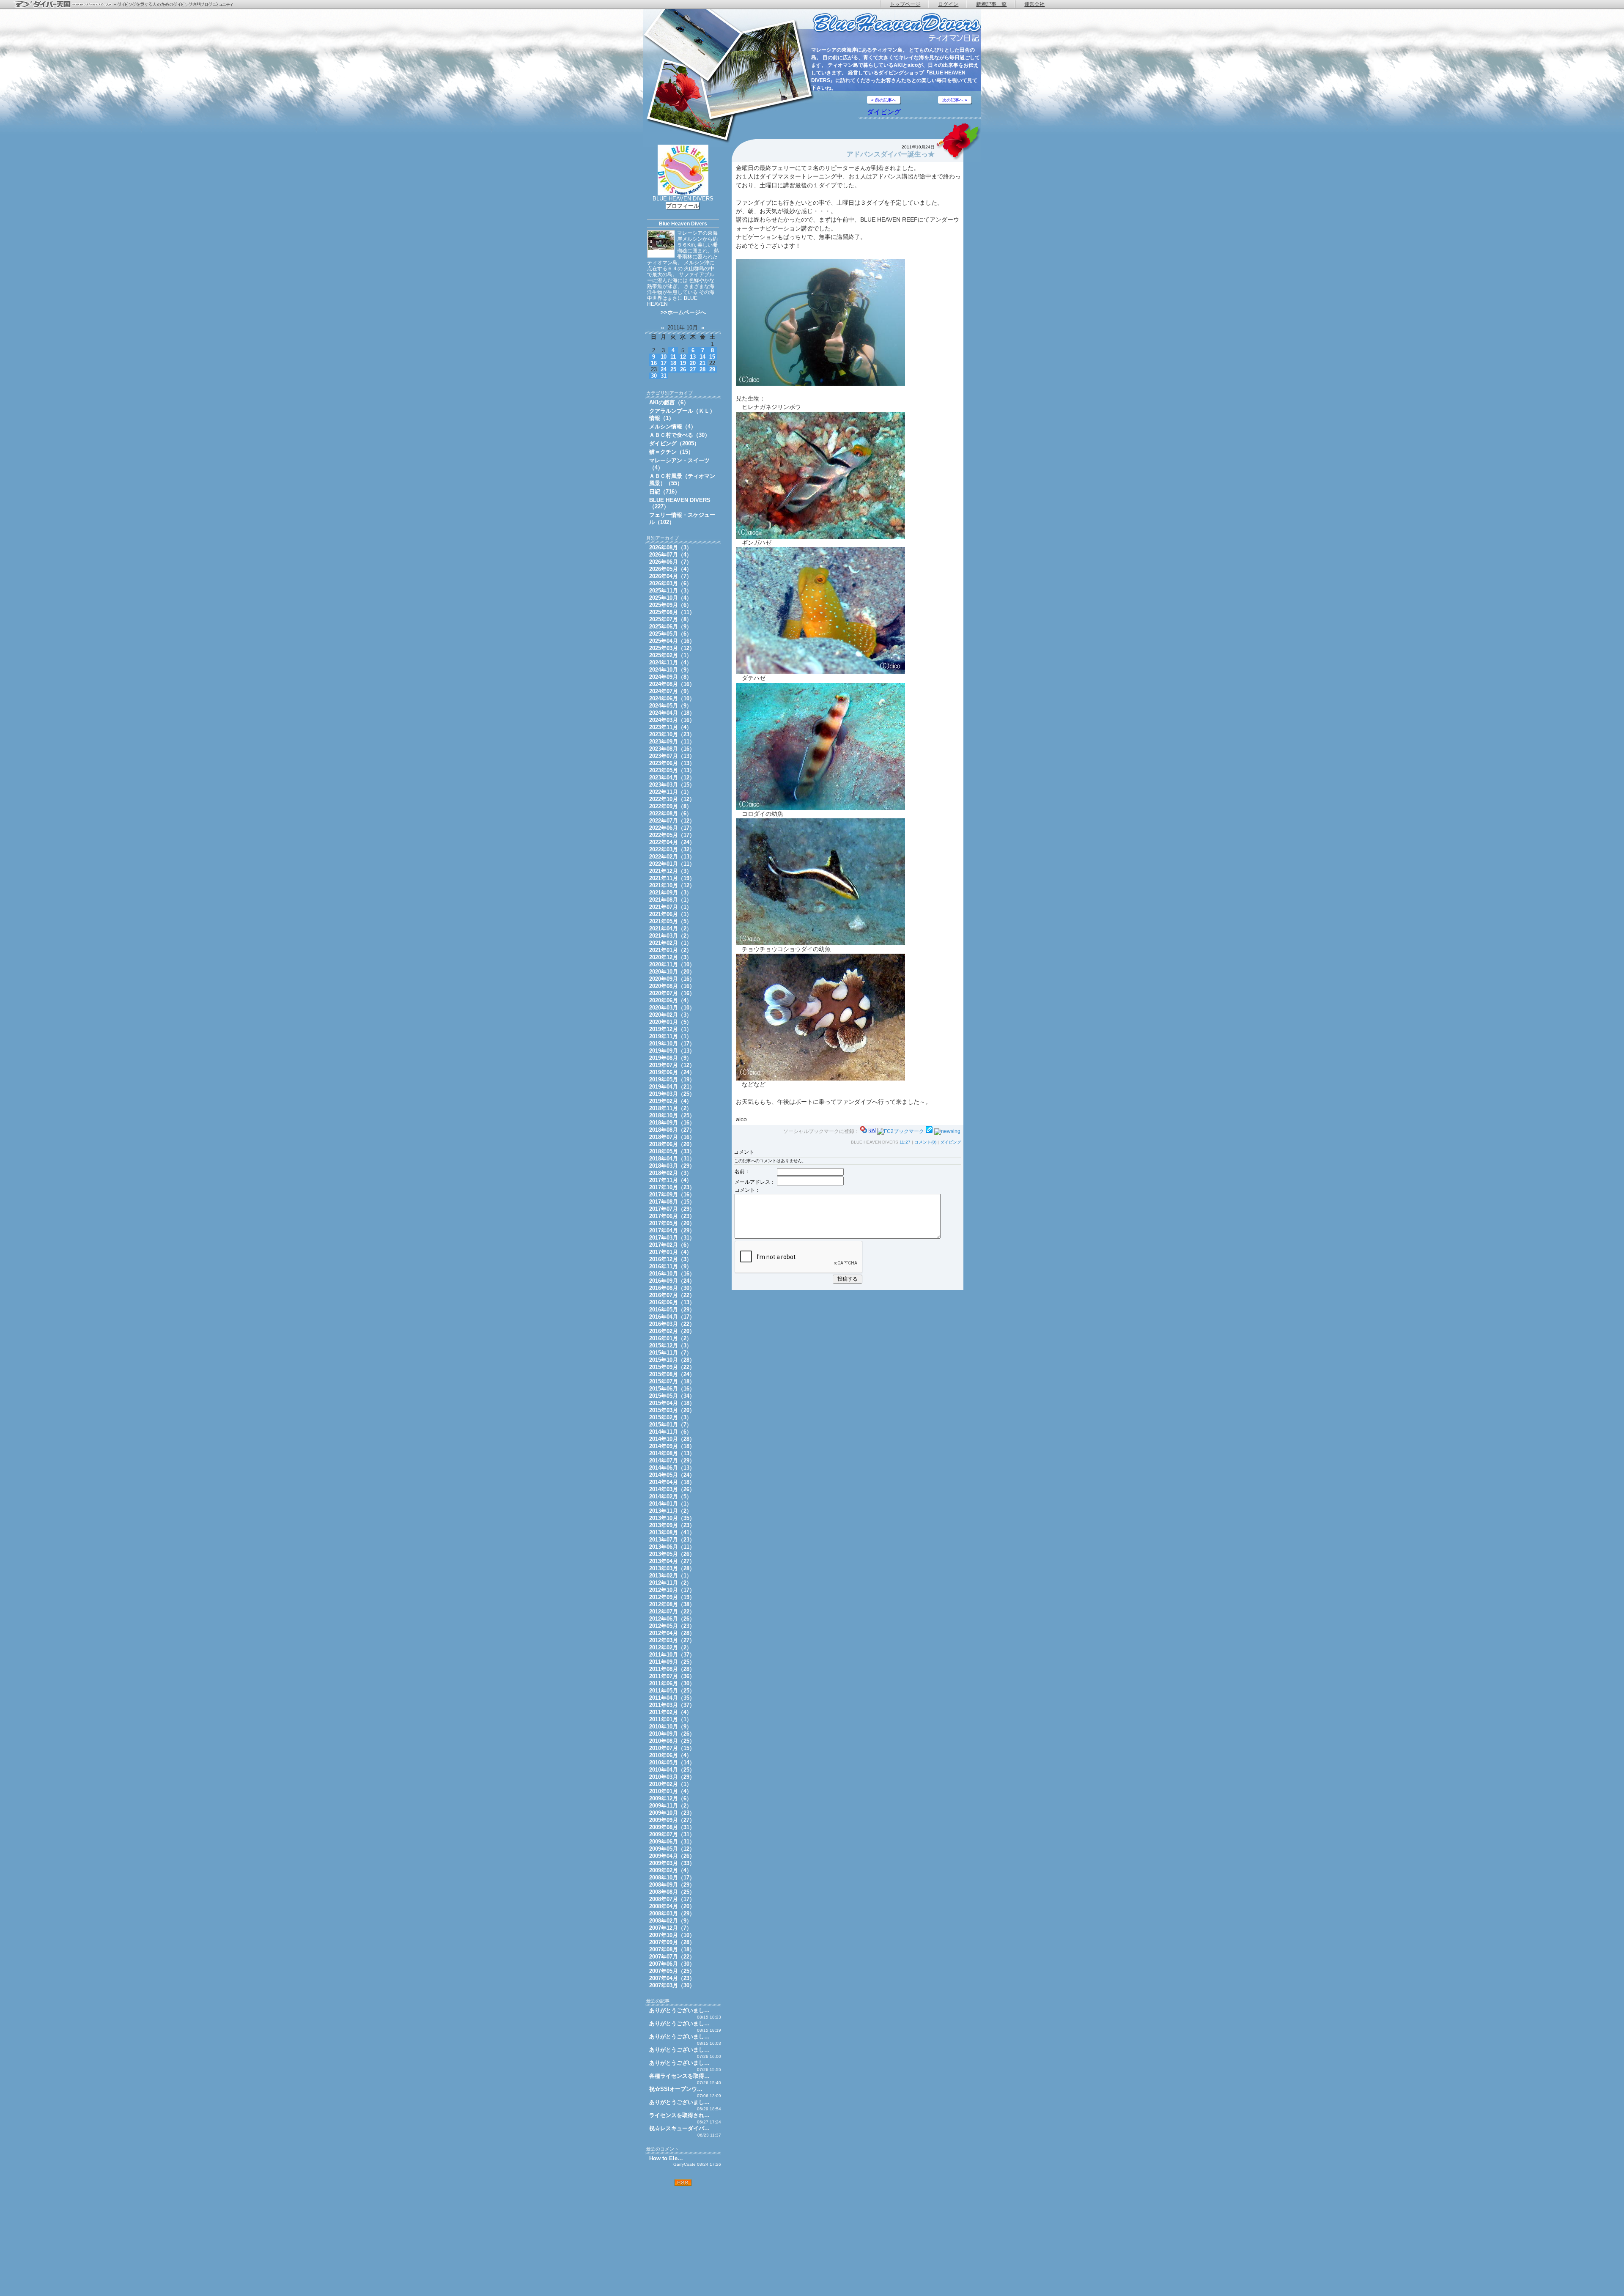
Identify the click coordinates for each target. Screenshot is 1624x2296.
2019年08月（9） (671, 1058)
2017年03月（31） (672, 1238)
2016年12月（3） (671, 1259)
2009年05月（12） (672, 1849)
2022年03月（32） (672, 849)
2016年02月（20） (672, 1331)
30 (654, 376)
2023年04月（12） (672, 778)
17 (664, 363)
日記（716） (665, 492)
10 (664, 357)
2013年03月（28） (672, 1568)
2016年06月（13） (672, 1302)
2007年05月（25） (672, 1971)
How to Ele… (666, 2158)
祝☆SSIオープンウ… (676, 2089)
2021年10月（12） (672, 885)
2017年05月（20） (672, 1223)
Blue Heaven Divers (683, 224)
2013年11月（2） (671, 1511)
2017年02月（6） (671, 1245)
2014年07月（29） (672, 1461)
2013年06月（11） (672, 1547)
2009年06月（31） (672, 1842)
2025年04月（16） (672, 641)
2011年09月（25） (672, 1662)
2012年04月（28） (672, 1633)
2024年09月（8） (671, 677)
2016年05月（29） (672, 1310)
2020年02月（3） (671, 1015)
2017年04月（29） (672, 1230)
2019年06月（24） (672, 1072)
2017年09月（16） (672, 1195)
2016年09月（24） (672, 1281)
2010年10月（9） (671, 1727)
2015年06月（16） (672, 1389)
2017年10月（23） (672, 1187)
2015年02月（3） (671, 1417)
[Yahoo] (864, 1131)
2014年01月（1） (671, 1504)
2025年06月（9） (671, 627)
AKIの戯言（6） (669, 402)
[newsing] (947, 1131)
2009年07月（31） (672, 1834)
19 (683, 363)
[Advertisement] (683, 2241)
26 (683, 369)
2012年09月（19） (672, 1597)
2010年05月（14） (672, 1762)
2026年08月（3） (671, 547)
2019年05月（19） (672, 1079)
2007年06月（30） (672, 1964)
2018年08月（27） (672, 1130)
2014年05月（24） (672, 1475)
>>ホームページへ (683, 312)
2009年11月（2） (671, 1806)
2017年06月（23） (672, 1216)
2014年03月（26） (672, 1489)
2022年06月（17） (672, 828)
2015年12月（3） (671, 1346)
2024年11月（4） (671, 662)
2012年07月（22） (672, 1612)
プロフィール (683, 206)
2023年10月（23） (672, 734)
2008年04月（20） (672, 1906)
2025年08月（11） (672, 612)
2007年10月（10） (672, 1935)
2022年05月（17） (672, 835)
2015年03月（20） (672, 1410)
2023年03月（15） (672, 785)
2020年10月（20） (672, 972)
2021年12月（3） (671, 871)
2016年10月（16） (672, 1274)
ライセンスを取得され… (679, 2115)
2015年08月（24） (672, 1374)
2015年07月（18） (672, 1381)
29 (712, 369)
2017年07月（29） (672, 1209)
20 (693, 363)
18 (673, 363)
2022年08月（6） (671, 813)
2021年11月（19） (672, 878)
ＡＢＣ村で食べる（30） (680, 435)
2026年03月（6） (671, 583)
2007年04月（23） (672, 1978)
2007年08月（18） (672, 1949)
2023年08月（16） (672, 749)
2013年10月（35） (672, 1518)
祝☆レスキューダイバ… (679, 2128)
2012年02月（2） (671, 1647)
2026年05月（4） (671, 569)
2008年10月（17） (672, 1878)
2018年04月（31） (672, 1159)
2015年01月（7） (671, 1425)
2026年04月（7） (671, 576)
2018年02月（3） (671, 1173)
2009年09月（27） (672, 1820)
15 (712, 357)
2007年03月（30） (672, 1985)
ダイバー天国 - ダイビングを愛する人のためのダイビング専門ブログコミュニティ (129, 5)
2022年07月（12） (672, 821)
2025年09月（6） (671, 605)
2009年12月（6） (671, 1798)
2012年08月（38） (672, 1604)
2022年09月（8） (671, 806)
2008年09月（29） (672, 1885)
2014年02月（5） (671, 1496)
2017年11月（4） (671, 1180)
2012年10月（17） (672, 1590)
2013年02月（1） (671, 1576)
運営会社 (1034, 4)
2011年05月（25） (672, 1691)
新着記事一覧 (991, 4)
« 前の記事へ (884, 100)
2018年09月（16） (672, 1123)
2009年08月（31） (672, 1827)
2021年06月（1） (671, 914)
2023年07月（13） (672, 756)
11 (673, 357)
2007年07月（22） (672, 1957)
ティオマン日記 (897, 28)
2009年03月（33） (672, 1863)
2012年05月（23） (672, 1626)
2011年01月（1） (671, 1719)
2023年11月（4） (671, 727)
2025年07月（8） (671, 619)
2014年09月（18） (672, 1446)
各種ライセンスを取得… (679, 2076)
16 (654, 363)
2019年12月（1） (671, 1029)
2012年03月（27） (672, 1640)
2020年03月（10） (672, 1008)
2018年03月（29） (672, 1166)
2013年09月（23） (672, 1525)
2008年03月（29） (672, 1913)
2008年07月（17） (672, 1899)
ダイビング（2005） (674, 443)
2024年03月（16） (672, 720)
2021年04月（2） (671, 929)
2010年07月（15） (672, 1748)
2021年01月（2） (671, 950)
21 (702, 363)
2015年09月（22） (672, 1367)
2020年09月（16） (672, 979)
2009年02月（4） (671, 1870)
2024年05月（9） (671, 706)
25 (673, 369)
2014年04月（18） (672, 1482)
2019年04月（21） (672, 1087)
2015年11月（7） (671, 1353)
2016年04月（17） (672, 1317)
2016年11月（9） (671, 1266)
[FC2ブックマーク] (901, 1131)
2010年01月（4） (671, 1791)
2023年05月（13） (672, 770)
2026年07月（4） (671, 555)
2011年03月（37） (672, 1705)
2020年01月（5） (671, 1022)
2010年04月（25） (672, 1770)
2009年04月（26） (672, 1856)
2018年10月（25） (672, 1115)
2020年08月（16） (672, 986)
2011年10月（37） (672, 1655)
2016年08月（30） (672, 1288)
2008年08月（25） (672, 1892)
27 (693, 369)
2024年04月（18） (672, 713)
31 (664, 376)
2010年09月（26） (672, 1734)
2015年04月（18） (672, 1403)
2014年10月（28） (672, 1439)
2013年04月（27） (672, 1561)
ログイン (948, 4)
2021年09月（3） (671, 893)
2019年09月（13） (672, 1051)
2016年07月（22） (672, 1295)
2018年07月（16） (672, 1137)
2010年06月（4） (671, 1755)
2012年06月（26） (672, 1619)
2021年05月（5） (671, 921)
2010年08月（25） (672, 1741)
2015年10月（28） (672, 1360)
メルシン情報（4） (673, 427)
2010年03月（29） (672, 1777)
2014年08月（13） (672, 1453)
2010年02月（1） (671, 1784)
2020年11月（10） (672, 964)
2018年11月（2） (671, 1108)
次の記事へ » (955, 100)
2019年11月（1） (671, 1036)
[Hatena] (872, 1131)
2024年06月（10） (672, 698)
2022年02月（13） (672, 857)
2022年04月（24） (672, 842)
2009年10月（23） (672, 1813)
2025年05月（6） (671, 634)
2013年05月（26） (672, 1554)
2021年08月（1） (671, 900)
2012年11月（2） (671, 1583)
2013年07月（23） (672, 1540)
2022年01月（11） (672, 864)
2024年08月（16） (672, 684)
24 (664, 369)
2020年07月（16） (672, 993)
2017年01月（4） (671, 1252)
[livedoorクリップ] (929, 1131)
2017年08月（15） (672, 1202)
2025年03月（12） (672, 648)
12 (683, 357)
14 (702, 357)
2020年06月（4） (671, 1000)
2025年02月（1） (671, 655)
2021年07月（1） (671, 907)
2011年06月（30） (672, 1683)
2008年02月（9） (671, 1921)
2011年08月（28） (672, 1669)
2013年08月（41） (672, 1532)
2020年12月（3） (671, 957)
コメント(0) (925, 1142)
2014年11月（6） (671, 1432)
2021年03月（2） (671, 936)
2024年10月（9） (671, 670)
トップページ (905, 4)
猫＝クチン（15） (671, 452)
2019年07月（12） (672, 1065)
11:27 (905, 1142)
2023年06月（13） (672, 763)
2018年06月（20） (672, 1144)
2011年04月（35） (672, 1698)
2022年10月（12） (672, 799)
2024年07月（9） (671, 691)
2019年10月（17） (672, 1044)
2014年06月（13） (672, 1468)
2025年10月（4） (671, 598)
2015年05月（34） (672, 1396)
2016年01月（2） (671, 1338)
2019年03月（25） (672, 1094)
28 (702, 369)
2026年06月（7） (671, 562)
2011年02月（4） (671, 1712)
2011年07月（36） (672, 1676)
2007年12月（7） (671, 1928)
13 (693, 357)
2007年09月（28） (672, 1942)
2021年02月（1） (671, 943)
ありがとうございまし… (679, 2010)
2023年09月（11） (672, 742)
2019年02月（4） (671, 1101)
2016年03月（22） (672, 1324)
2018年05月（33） (672, 1151)
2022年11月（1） (671, 792)
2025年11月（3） (671, 591)
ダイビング (884, 112)
